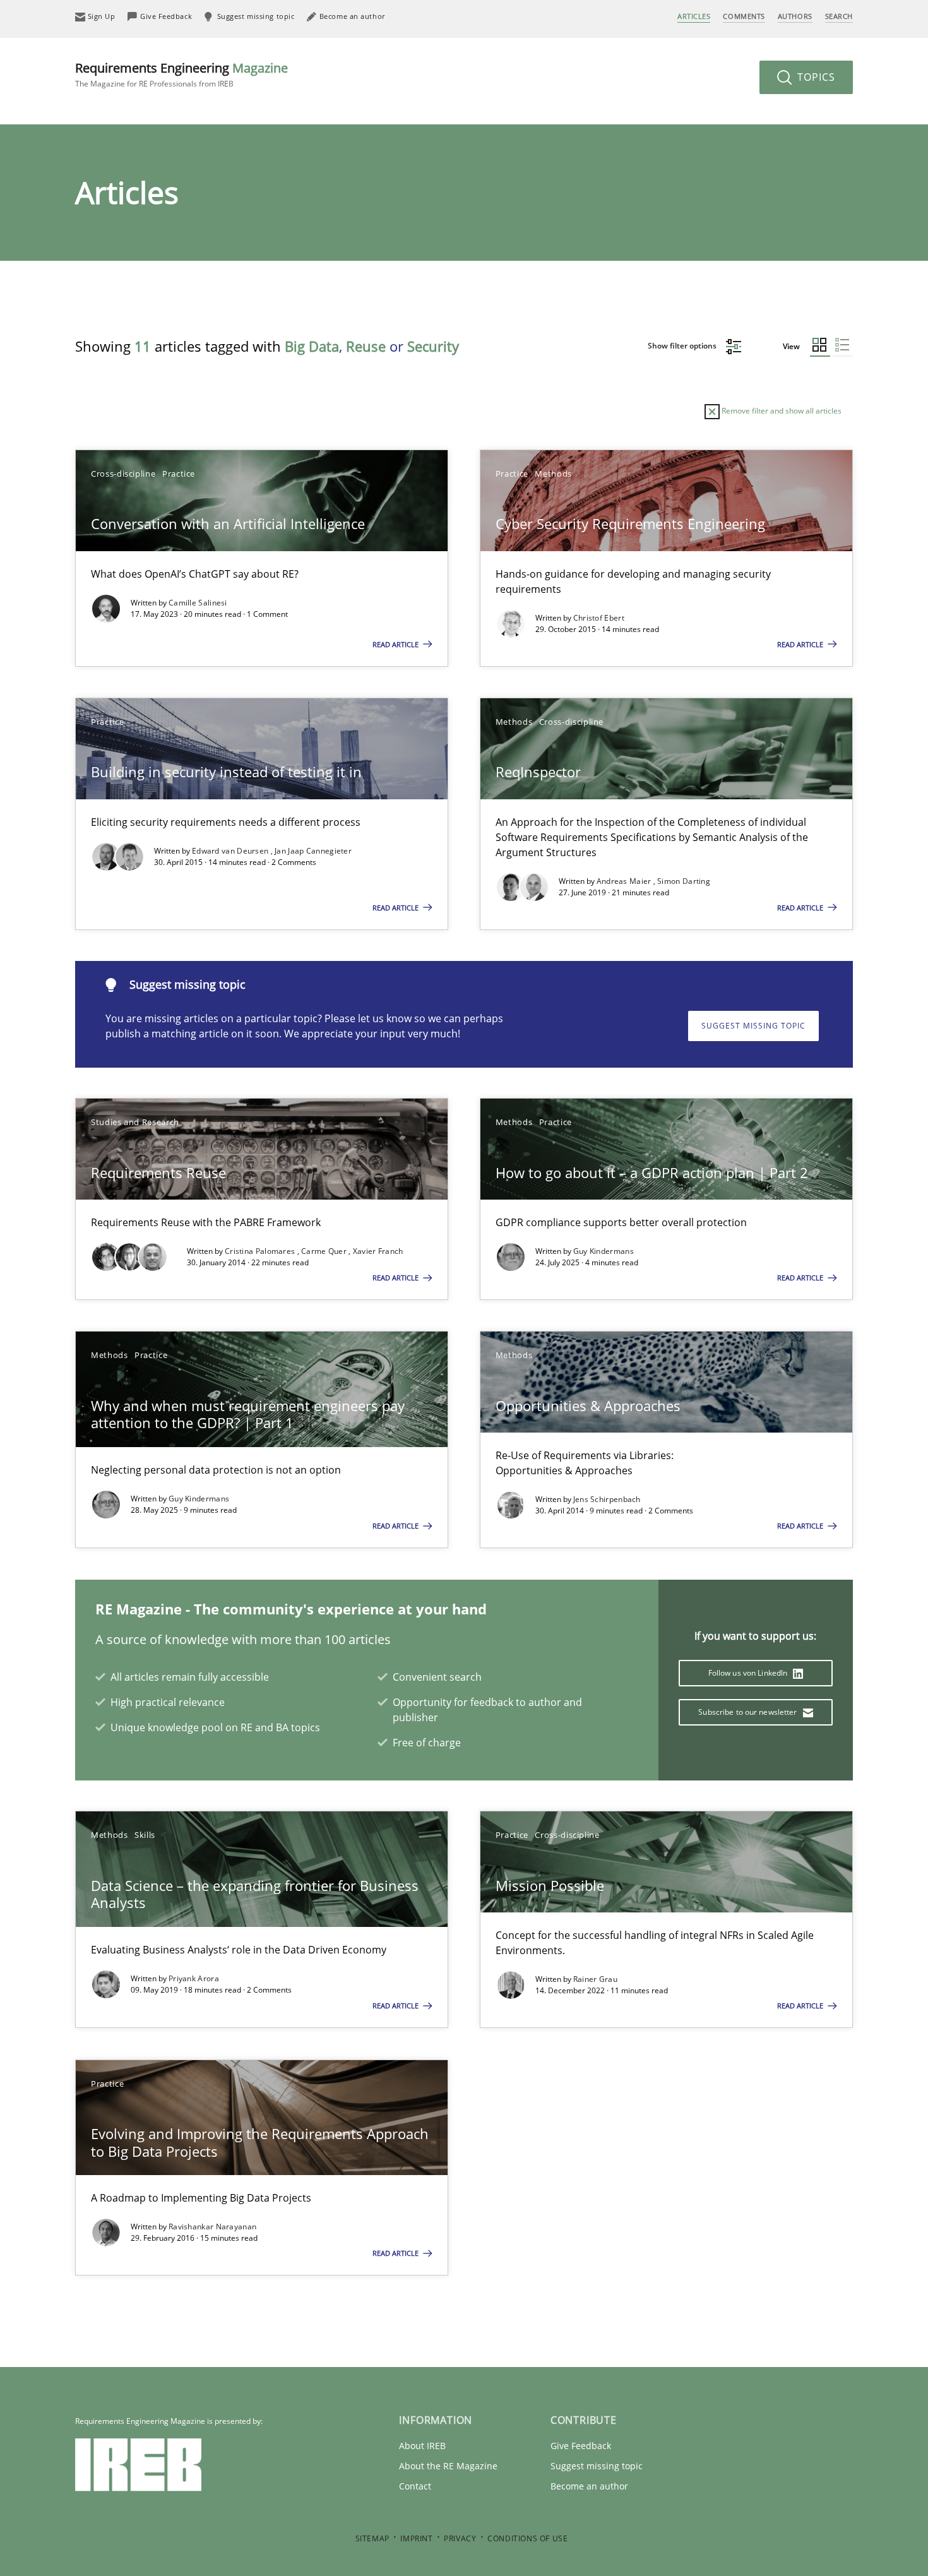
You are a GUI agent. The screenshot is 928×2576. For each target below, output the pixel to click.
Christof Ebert (599, 618)
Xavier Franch (378, 1251)
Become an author (589, 2486)
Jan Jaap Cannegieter (313, 851)
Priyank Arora (194, 1978)
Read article (396, 644)
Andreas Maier (625, 881)
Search (839, 16)
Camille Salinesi (198, 603)
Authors (795, 16)
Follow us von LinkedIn (749, 1673)
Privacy (460, 2538)
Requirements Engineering (181, 74)
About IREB (422, 2446)
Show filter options (683, 346)
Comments (744, 16)
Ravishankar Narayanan (212, 2227)
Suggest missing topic (753, 1026)
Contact (415, 2486)
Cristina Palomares (261, 1251)
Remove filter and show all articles (781, 411)
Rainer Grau (595, 1979)
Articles (694, 16)
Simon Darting (684, 881)
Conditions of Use (527, 2538)
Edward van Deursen (231, 851)
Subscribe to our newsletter (748, 1712)
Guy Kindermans (604, 1251)
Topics (815, 77)
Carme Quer (325, 1251)
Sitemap (372, 2538)
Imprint (416, 2538)
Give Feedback (581, 2446)
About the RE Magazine (448, 2466)
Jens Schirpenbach (607, 1499)
